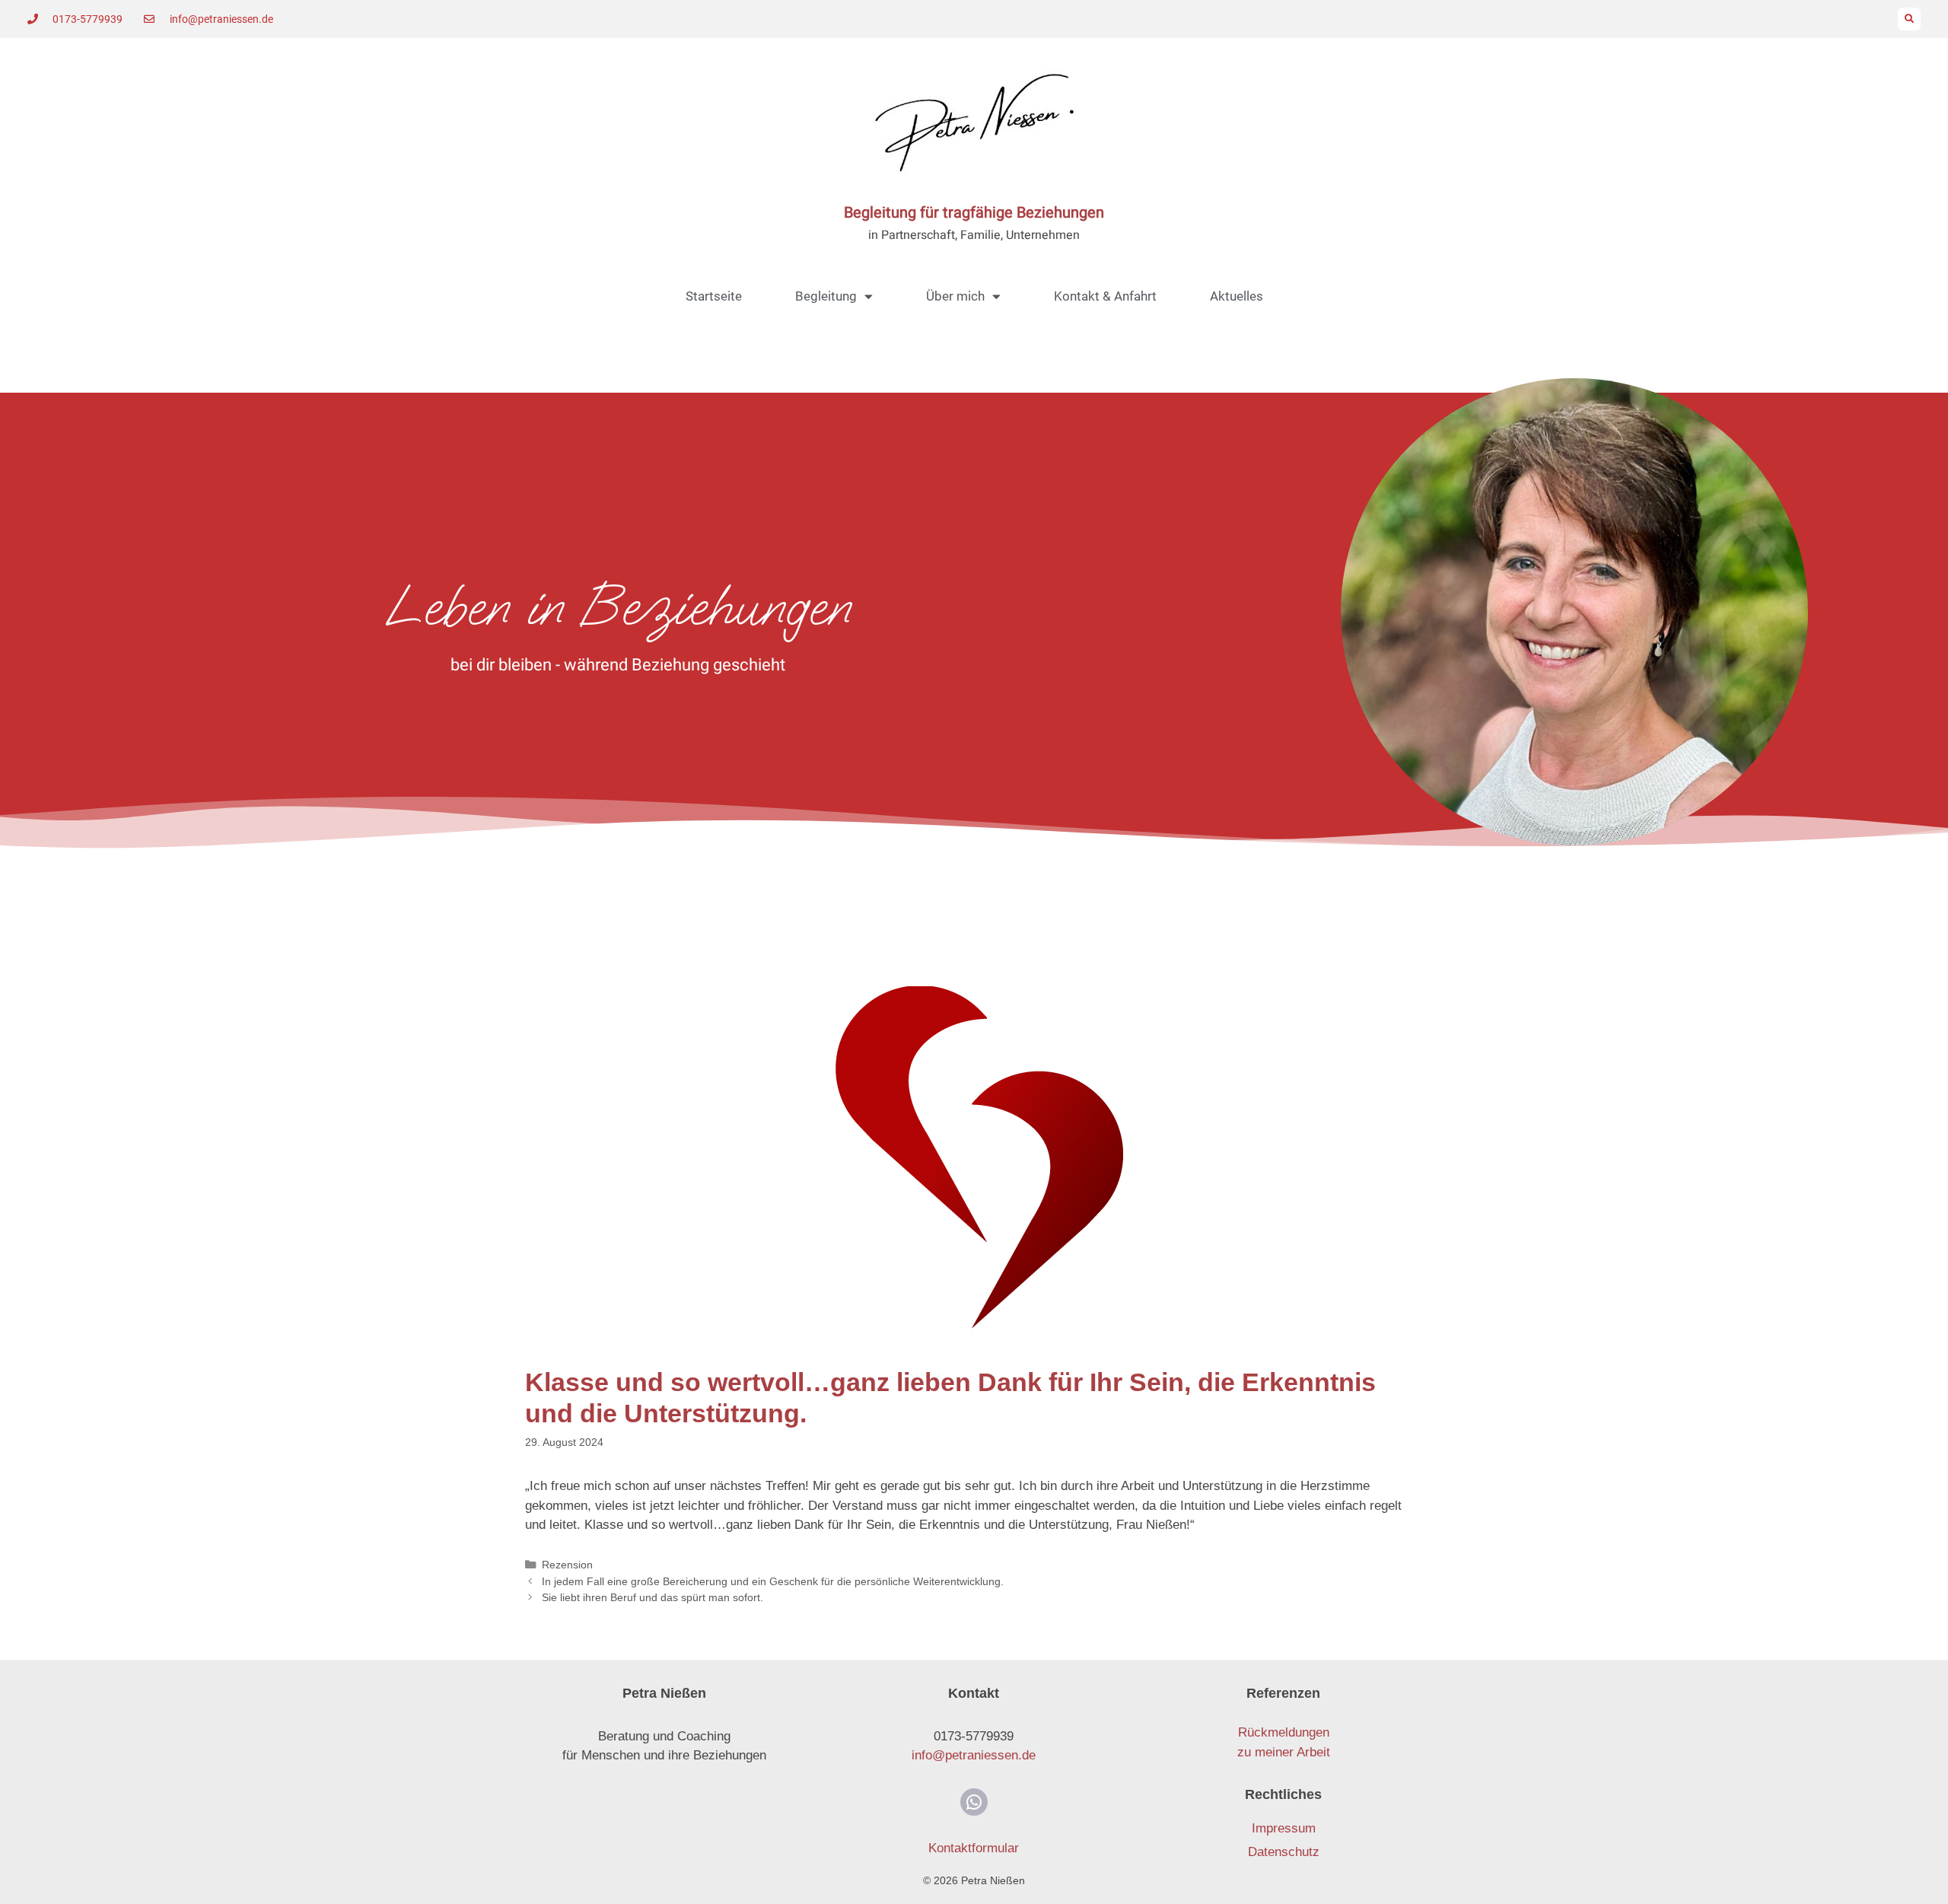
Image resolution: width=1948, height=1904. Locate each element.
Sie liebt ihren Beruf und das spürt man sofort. (653, 1597)
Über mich (955, 296)
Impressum (1284, 1828)
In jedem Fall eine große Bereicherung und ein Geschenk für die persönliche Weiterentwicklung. (773, 1581)
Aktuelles (1237, 296)
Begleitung (826, 296)
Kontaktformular (974, 1848)
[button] (1909, 19)
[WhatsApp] (974, 1802)
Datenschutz (1284, 1852)
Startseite (714, 296)
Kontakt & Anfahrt (1105, 296)
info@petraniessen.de (974, 1755)
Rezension (567, 1565)
